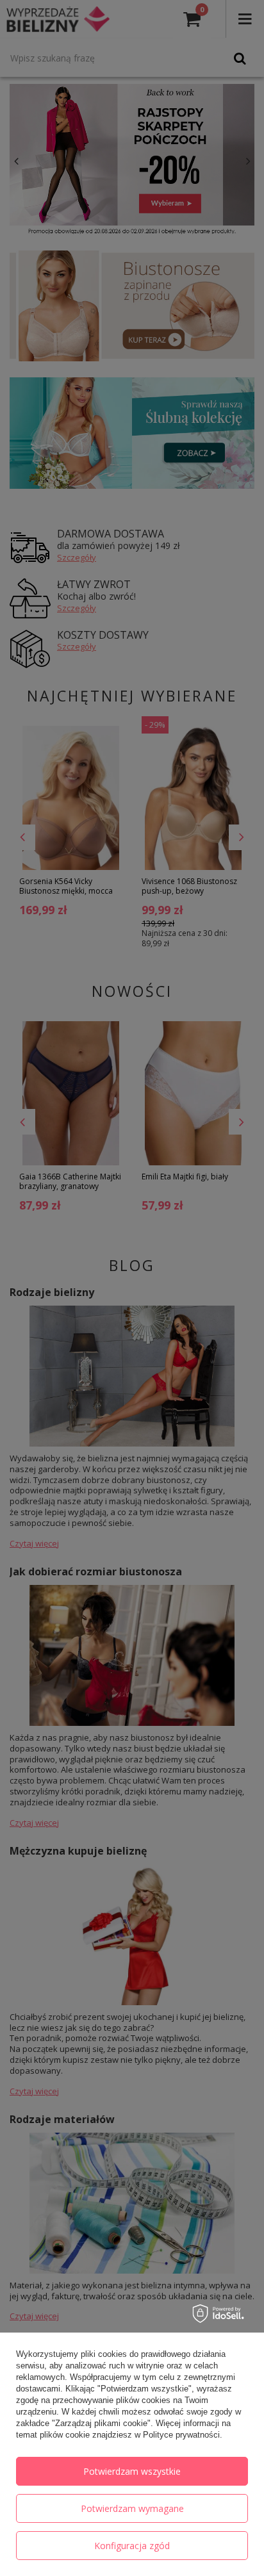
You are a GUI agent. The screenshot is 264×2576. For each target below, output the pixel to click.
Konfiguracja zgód (132, 2546)
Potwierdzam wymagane (132, 2508)
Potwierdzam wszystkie (132, 2471)
